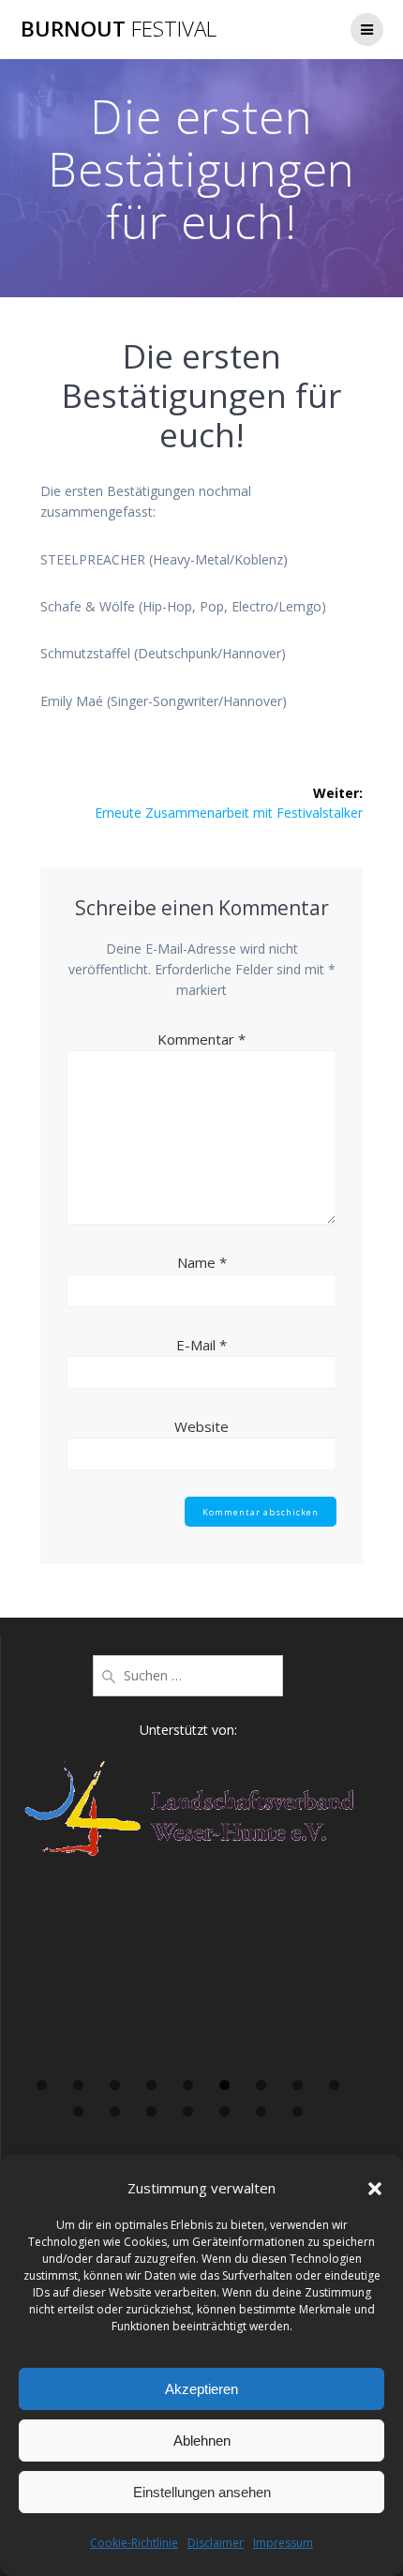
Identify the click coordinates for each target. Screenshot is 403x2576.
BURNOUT (119, 29)
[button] (375, 2189)
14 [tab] (225, 2111)
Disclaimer (216, 2543)
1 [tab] (42, 2085)
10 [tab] (79, 2111)
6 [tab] (224, 2085)
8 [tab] (298, 2085)
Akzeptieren (201, 2389)
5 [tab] (188, 2085)
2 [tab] (78, 2085)
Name (202, 1262)
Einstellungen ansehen (202, 2492)
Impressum (283, 2543)
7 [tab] (261, 2085)
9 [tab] (334, 2085)
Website (201, 1426)
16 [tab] (299, 2111)
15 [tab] (262, 2111)
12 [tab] (152, 2111)
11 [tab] (116, 2111)
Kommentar (201, 1039)
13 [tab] (189, 2111)
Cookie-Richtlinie (134, 2543)
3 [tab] (115, 2085)
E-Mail (201, 1345)
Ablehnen (202, 2440)
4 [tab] (151, 2085)
